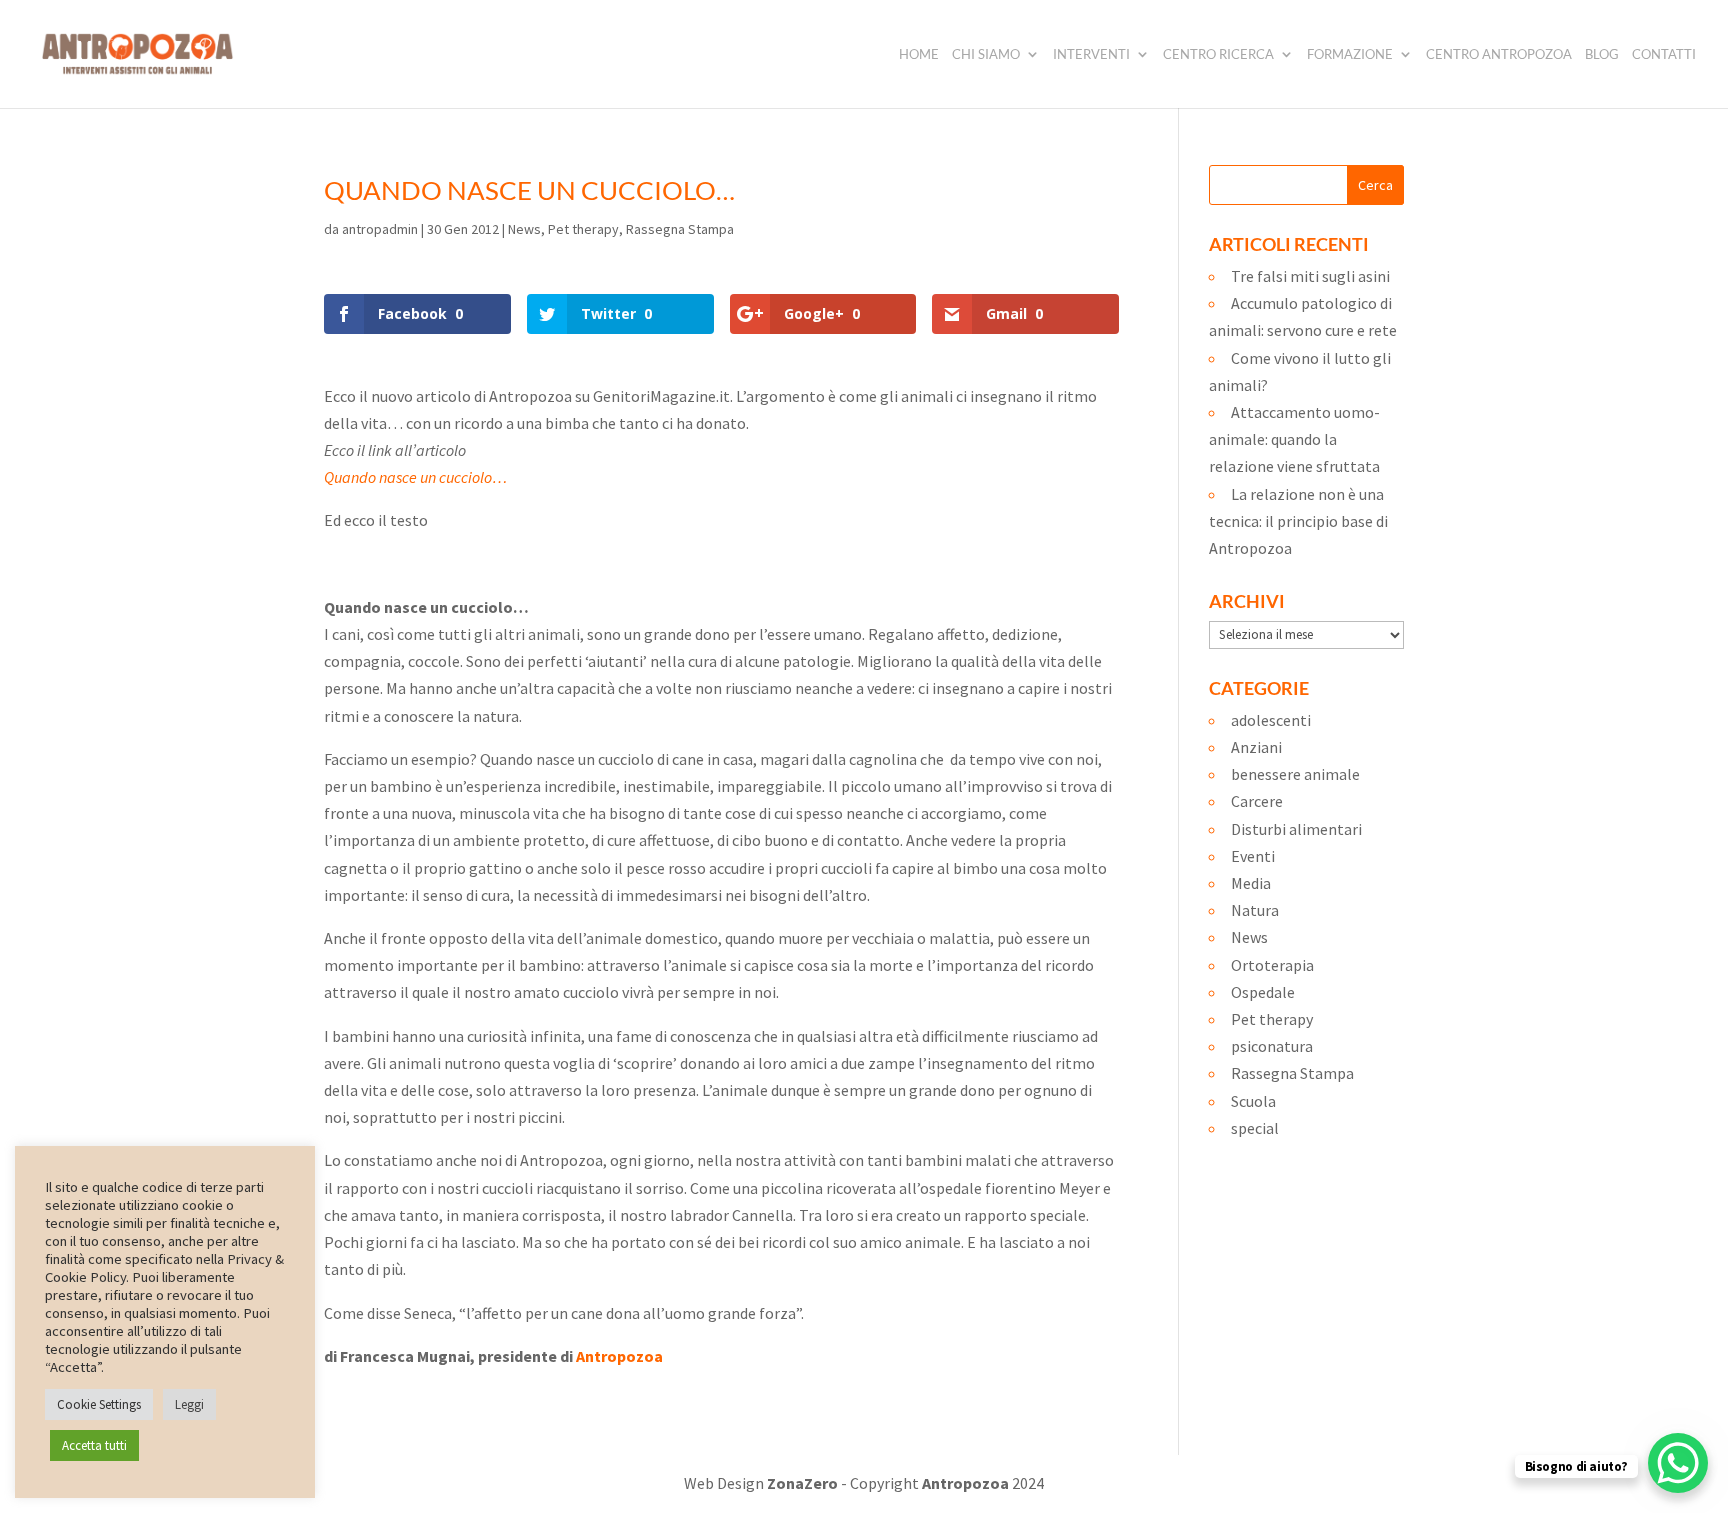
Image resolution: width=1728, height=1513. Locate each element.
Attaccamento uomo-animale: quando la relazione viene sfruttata (1294, 439)
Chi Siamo (986, 54)
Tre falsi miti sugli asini (1310, 276)
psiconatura (1272, 1046)
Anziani (1256, 747)
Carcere (1257, 801)
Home (919, 54)
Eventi (1253, 856)
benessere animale (1295, 774)
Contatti (1664, 54)
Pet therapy (583, 229)
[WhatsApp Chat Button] (1678, 1463)
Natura (1255, 910)
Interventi (1091, 54)
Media (1251, 883)
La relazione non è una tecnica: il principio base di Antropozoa (1298, 521)
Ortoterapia (1272, 965)
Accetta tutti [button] (94, 1445)
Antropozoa (619, 1356)
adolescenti (1271, 720)
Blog (1602, 54)
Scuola (1253, 1101)
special (1255, 1128)
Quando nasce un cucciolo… (415, 477)
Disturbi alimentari (1296, 829)
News (524, 229)
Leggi (189, 1404)
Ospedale (1263, 992)
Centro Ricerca (1218, 54)
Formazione (1350, 54)
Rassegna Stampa (680, 229)
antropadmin (380, 229)
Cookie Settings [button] (99, 1404)
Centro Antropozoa (1499, 54)
